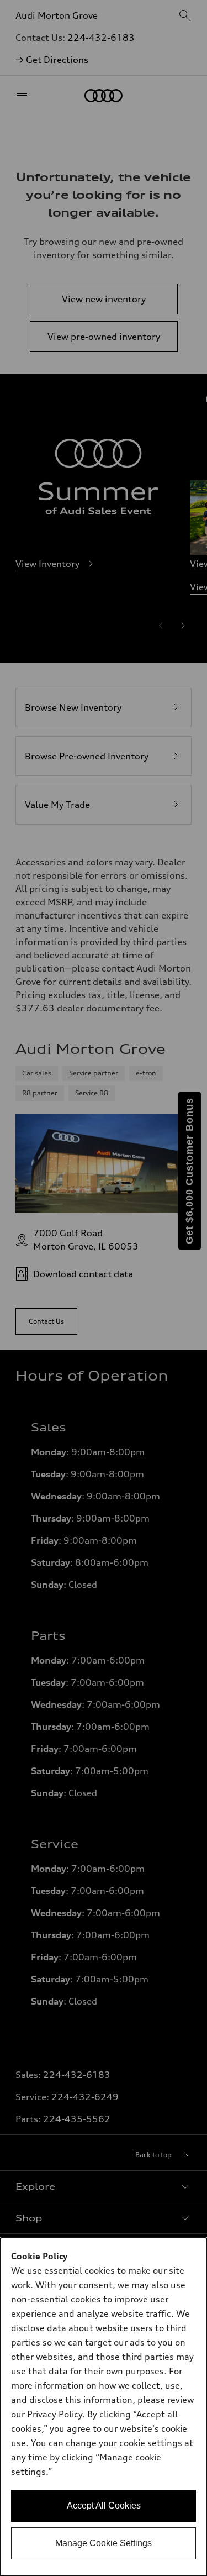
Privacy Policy (55, 2414)
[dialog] (104, 2407)
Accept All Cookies (104, 2506)
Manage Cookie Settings (104, 2543)
